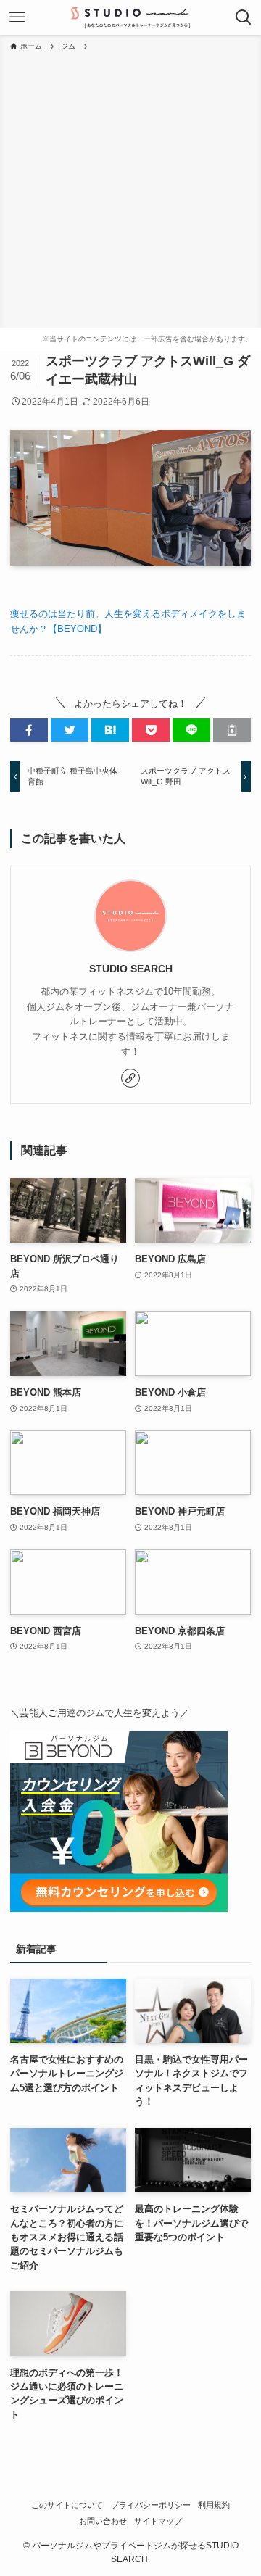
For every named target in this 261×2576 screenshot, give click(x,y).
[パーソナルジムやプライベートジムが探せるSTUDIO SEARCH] (130, 17)
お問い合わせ (103, 2521)
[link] (130, 1078)
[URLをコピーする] (232, 730)
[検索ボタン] (244, 17)
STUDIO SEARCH (131, 969)
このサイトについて (67, 2505)
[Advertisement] (130, 190)
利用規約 (214, 2505)
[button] (29, 730)
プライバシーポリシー (151, 2505)
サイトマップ (158, 2521)
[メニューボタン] (17, 17)
